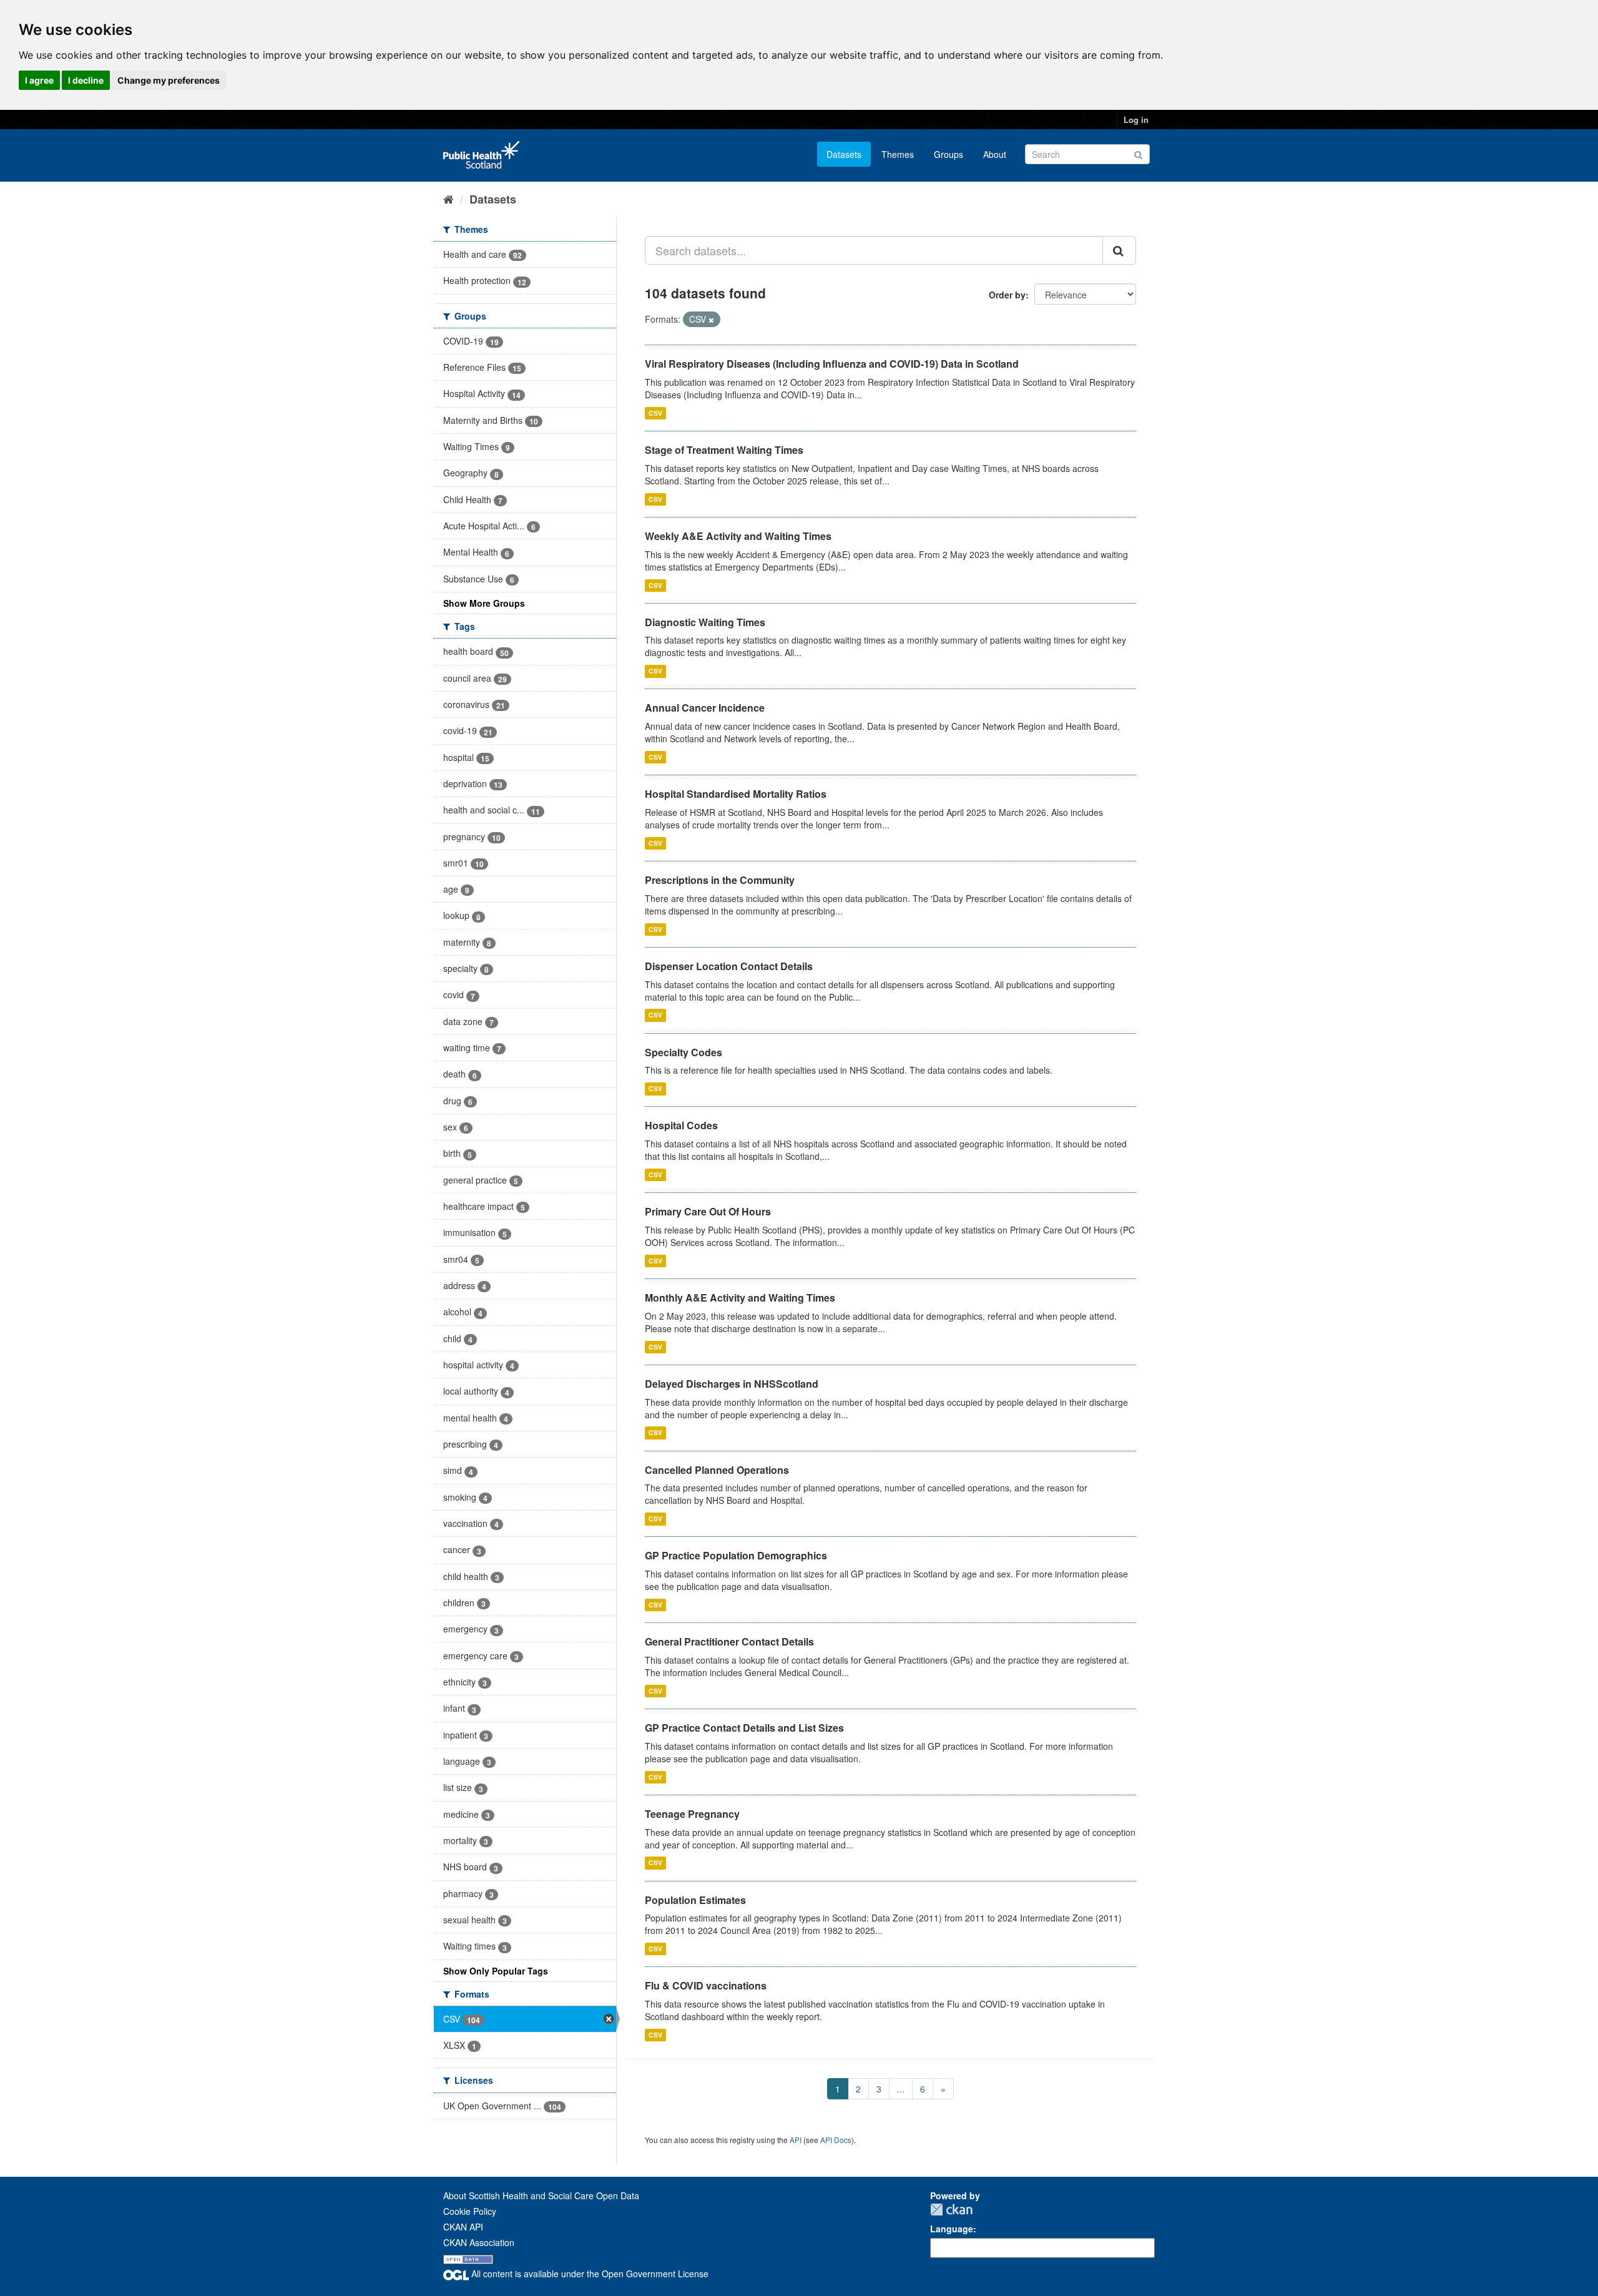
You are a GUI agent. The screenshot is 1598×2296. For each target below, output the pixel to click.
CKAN (951, 2210)
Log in (1136, 120)
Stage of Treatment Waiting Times (724, 450)
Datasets (844, 154)
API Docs (836, 2140)
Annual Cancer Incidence (705, 708)
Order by (1007, 295)
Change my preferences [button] (169, 80)
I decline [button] (86, 80)
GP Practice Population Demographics (736, 1555)
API (796, 2140)
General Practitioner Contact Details (729, 1641)
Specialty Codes (684, 1052)
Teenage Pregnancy (692, 1814)
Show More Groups (484, 603)
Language (952, 2229)
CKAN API (463, 2227)
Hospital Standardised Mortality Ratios (736, 794)
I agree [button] (39, 80)
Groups (949, 154)
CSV (655, 413)
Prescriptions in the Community (720, 880)
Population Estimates (695, 1900)
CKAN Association (479, 2242)
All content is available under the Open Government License (589, 2274)
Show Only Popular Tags (496, 1971)
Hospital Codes (681, 1125)
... (901, 2089)
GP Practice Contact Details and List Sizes (744, 1728)
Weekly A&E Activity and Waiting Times (738, 536)
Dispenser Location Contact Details (729, 966)
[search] (1119, 250)
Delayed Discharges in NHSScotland (732, 1384)
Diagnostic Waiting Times (705, 622)
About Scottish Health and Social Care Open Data (541, 2195)
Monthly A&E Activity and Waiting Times (740, 1298)
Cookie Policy (470, 2211)
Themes (898, 154)
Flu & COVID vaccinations (706, 1985)
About (995, 154)
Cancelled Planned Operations (717, 1470)
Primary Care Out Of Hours (708, 1211)
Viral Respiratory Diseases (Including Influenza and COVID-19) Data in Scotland (832, 364)
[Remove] (711, 320)
